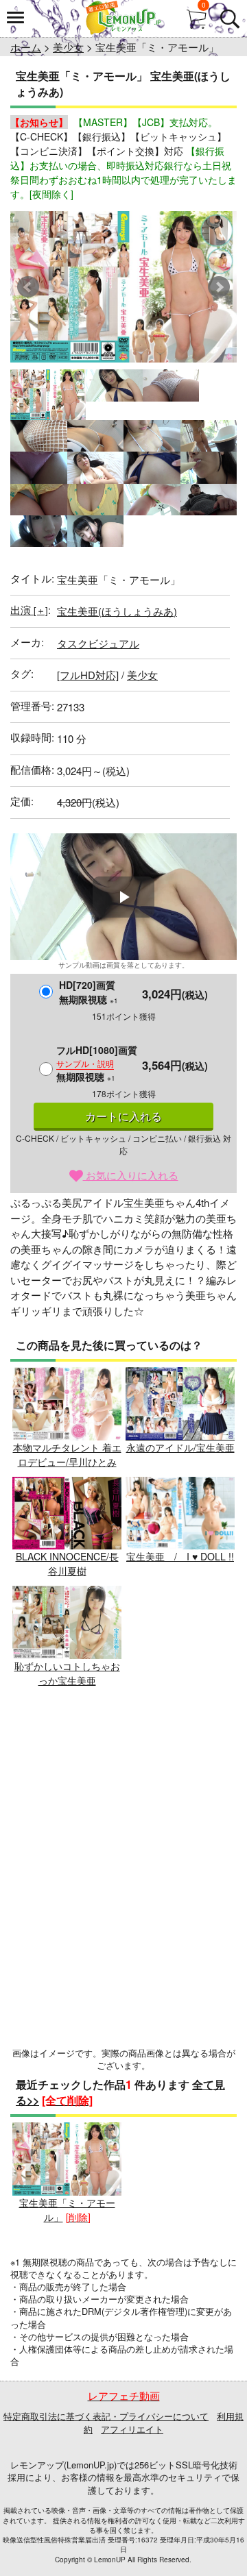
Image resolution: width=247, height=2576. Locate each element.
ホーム (26, 47)
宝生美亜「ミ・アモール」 (67, 2210)
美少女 (68, 47)
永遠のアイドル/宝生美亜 (180, 1447)
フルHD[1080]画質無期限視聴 (97, 1063)
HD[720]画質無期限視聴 (89, 992)
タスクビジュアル (98, 643)
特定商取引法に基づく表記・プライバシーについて (106, 2416)
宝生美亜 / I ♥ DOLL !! (180, 1556)
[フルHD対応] (88, 675)
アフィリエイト (132, 2429)
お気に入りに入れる (131, 1175)
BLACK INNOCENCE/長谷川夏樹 (67, 1563)
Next (219, 287)
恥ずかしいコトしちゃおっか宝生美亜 (67, 1673)
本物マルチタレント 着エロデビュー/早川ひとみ (67, 1455)
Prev (28, 287)
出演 (29, 610)
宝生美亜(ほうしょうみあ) (117, 611)
